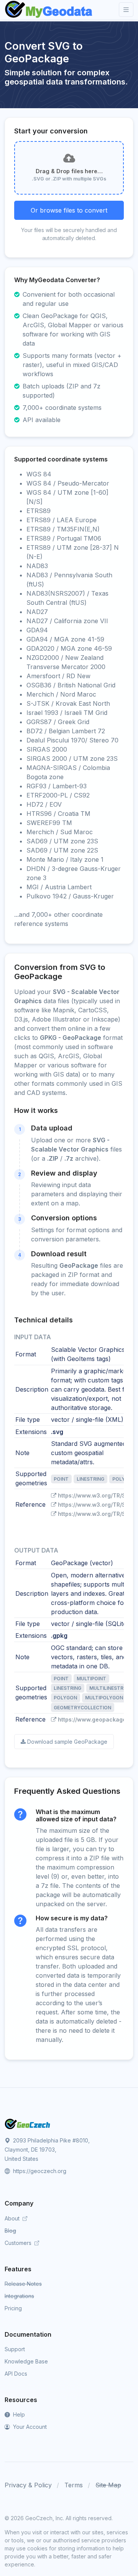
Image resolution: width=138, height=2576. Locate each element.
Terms (74, 2485)
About (13, 2218)
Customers (19, 2243)
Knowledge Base (26, 2361)
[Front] (49, 10)
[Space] (28, 2123)
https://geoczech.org (39, 2171)
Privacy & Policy (28, 2485)
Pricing (13, 2308)
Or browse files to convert (69, 210)
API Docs (16, 2374)
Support (15, 2349)
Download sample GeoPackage (67, 1742)
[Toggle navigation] (126, 10)
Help (18, 2414)
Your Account (29, 2427)
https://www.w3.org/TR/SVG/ (97, 1495)
